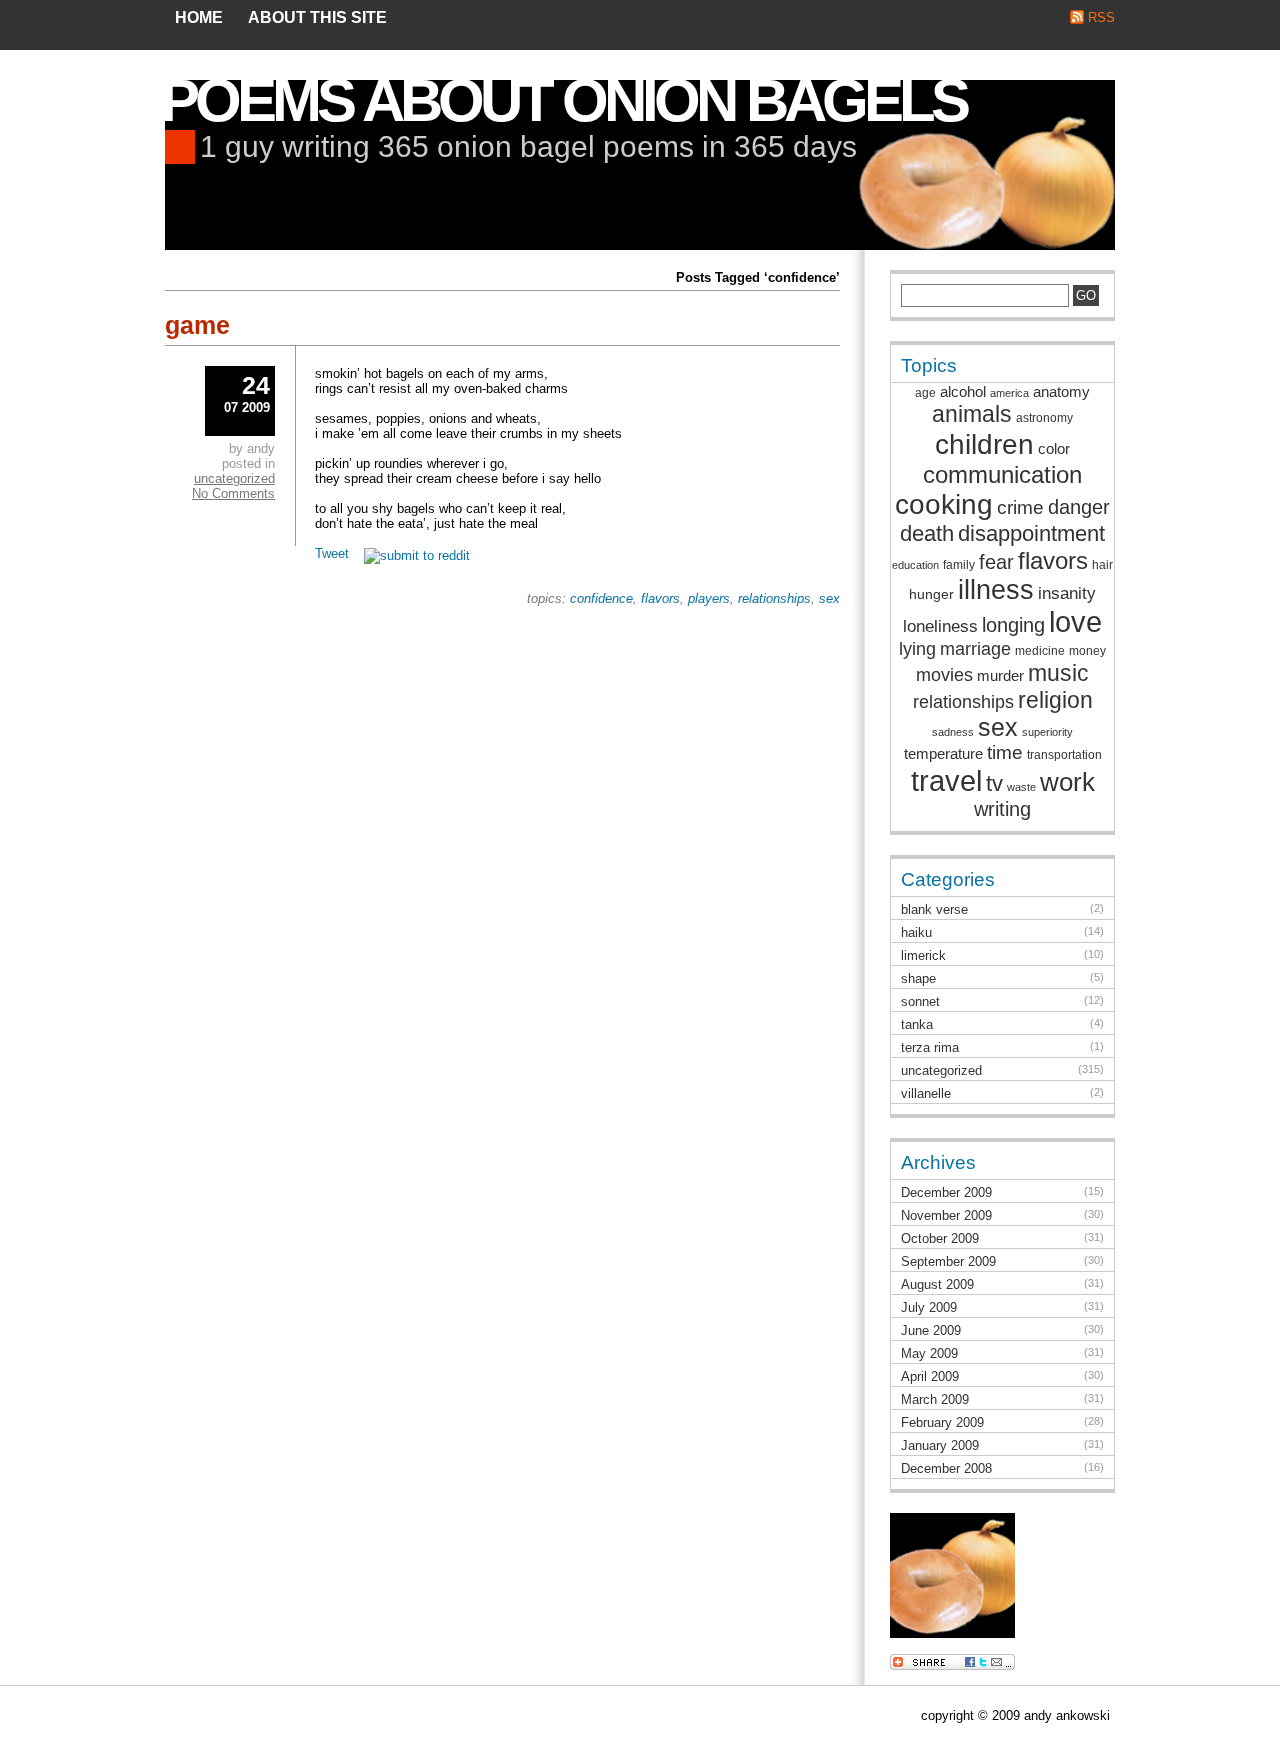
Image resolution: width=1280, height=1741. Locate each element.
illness (996, 590)
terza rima (930, 1047)
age (925, 393)
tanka (917, 1024)
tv (994, 783)
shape (918, 978)
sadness (953, 732)
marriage (975, 649)
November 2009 (946, 1215)
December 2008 (946, 1468)
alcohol (963, 391)
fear (996, 562)
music (1058, 673)
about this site (317, 17)
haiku (916, 932)
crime (1020, 507)
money (1087, 651)
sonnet (920, 1001)
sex (829, 598)
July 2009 (929, 1307)
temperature (943, 753)
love (1075, 622)
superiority (1047, 732)
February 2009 (942, 1422)
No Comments (233, 493)
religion (1055, 700)
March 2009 (935, 1399)
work (1067, 782)
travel (946, 780)
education (915, 565)
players (709, 598)
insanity (1067, 593)
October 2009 (940, 1238)
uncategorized (234, 478)
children (984, 444)
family (959, 565)
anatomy (1061, 391)
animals (972, 414)
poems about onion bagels (563, 100)
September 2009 (948, 1261)
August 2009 (937, 1284)
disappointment (1031, 533)
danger (1079, 507)
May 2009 (929, 1353)
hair (1102, 565)
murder (1000, 675)
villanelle (926, 1093)
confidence (601, 598)
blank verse (934, 909)
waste (1021, 787)
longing (1013, 625)
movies (944, 675)
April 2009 (930, 1376)
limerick (923, 955)
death (927, 533)
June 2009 (931, 1330)
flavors (660, 598)
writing (1002, 809)
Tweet (332, 553)
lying (917, 649)
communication (1002, 474)
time (1005, 752)
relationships (774, 598)
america (1009, 393)
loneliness (940, 626)
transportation (1064, 755)
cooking (944, 504)
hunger (931, 594)
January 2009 (940, 1445)
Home (199, 17)
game (197, 325)
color (1054, 448)
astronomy (1044, 418)
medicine (1040, 651)
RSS (1101, 17)
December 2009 (946, 1192)
